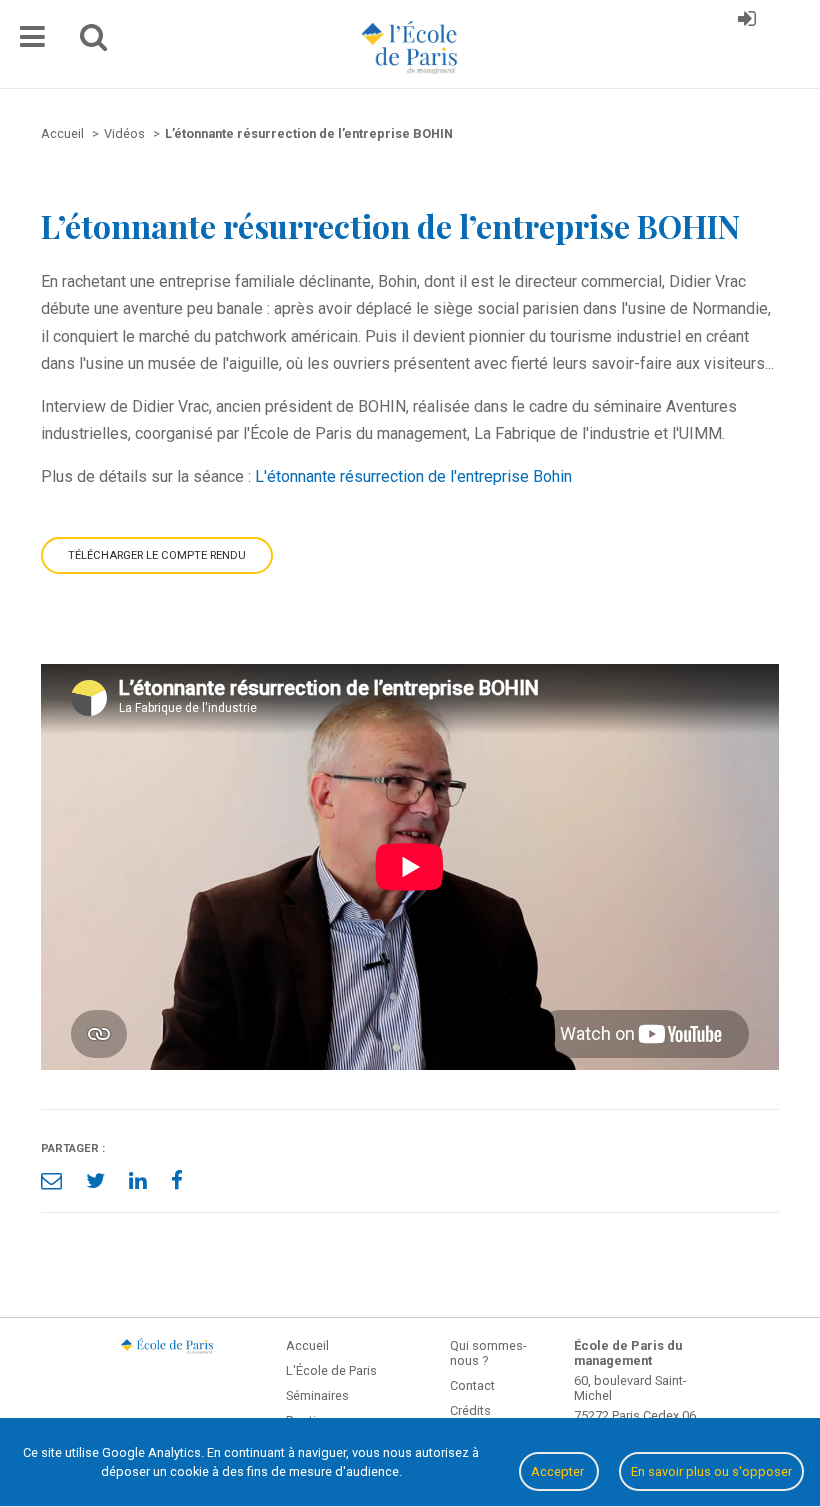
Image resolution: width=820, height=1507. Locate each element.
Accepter (559, 1471)
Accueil (307, 1345)
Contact (472, 1385)
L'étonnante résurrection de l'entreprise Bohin (413, 476)
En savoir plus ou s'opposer (711, 1471)
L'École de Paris (331, 1370)
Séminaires (317, 1395)
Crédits (470, 1410)
